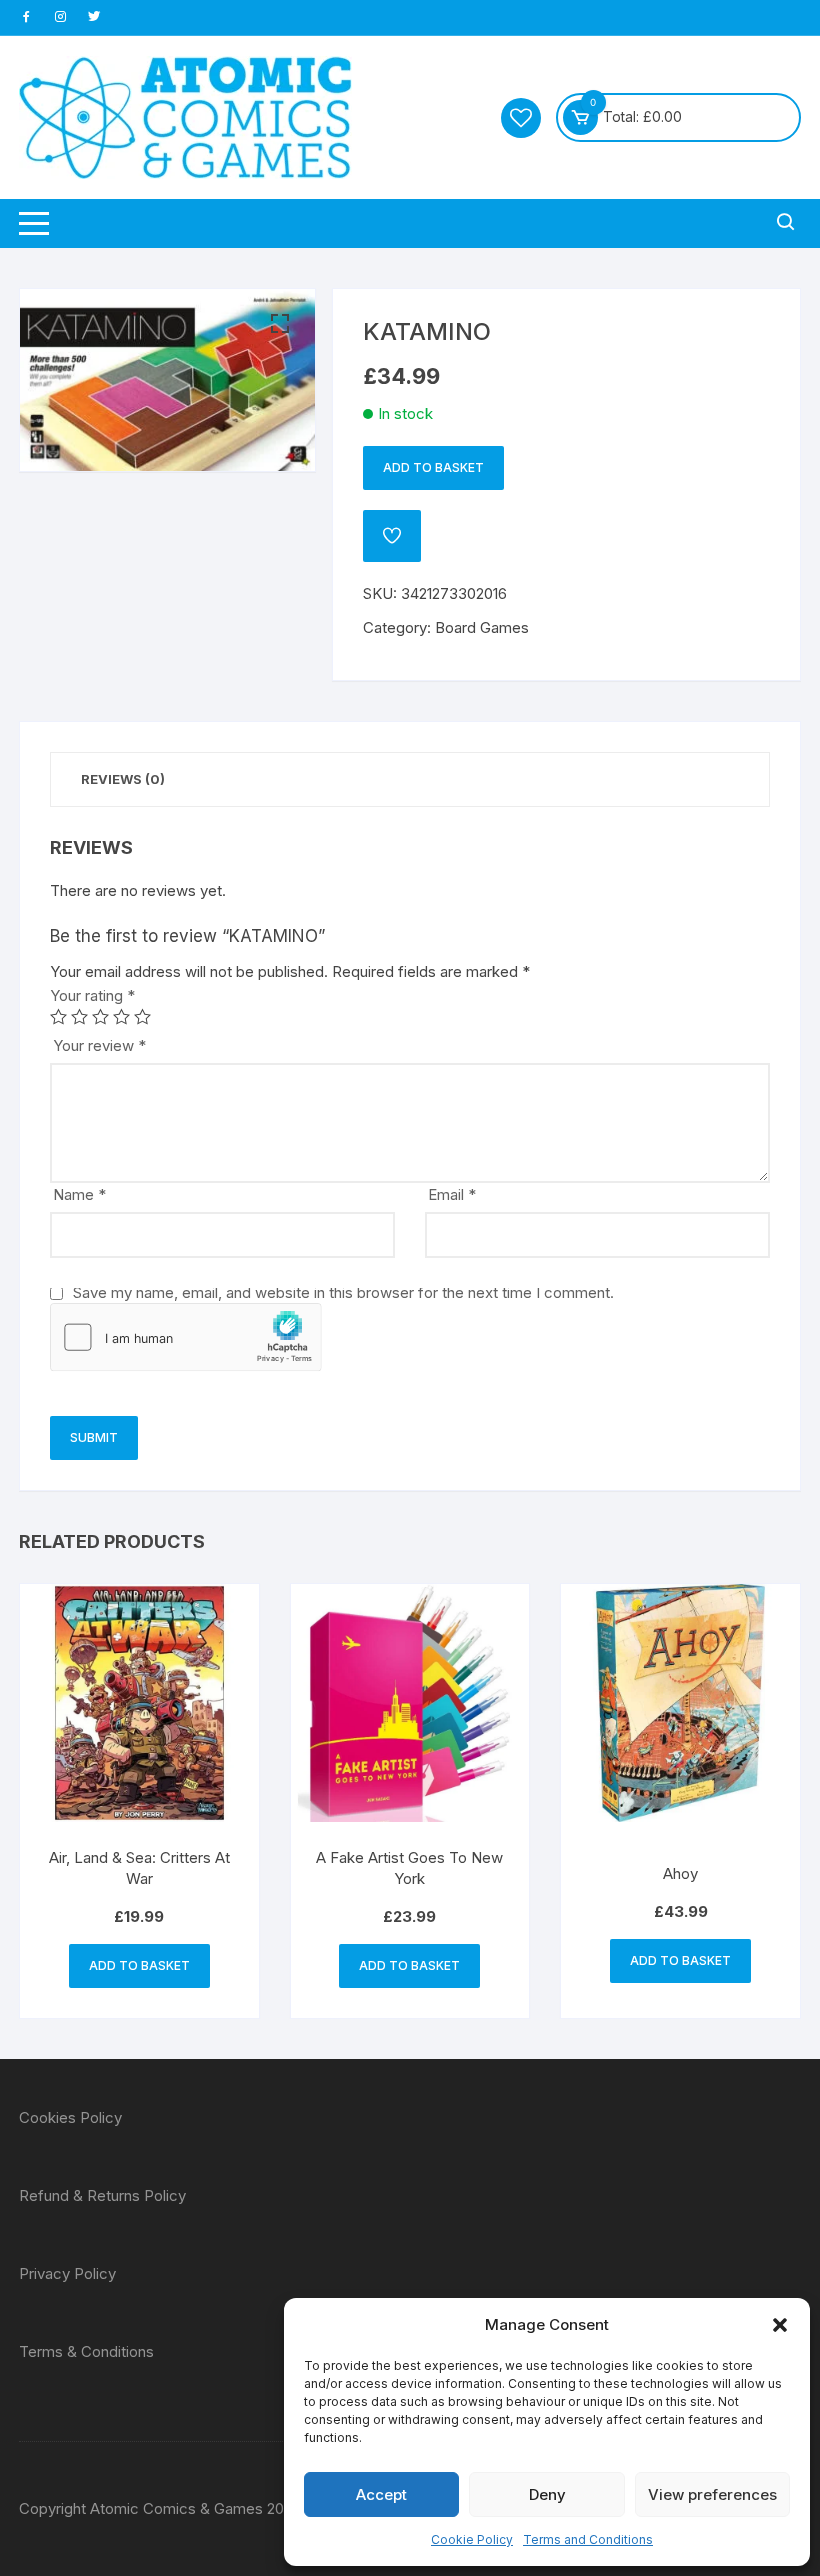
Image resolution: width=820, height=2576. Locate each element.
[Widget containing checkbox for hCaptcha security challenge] (186, 1337)
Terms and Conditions (588, 2540)
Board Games (482, 627)
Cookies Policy (70, 2118)
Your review (99, 1045)
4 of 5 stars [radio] (121, 1016)
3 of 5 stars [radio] (100, 1016)
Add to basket (433, 467)
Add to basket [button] (139, 1966)
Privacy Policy (67, 2274)
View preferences (712, 2495)
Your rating (92, 995)
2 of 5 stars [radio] (79, 1016)
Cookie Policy (472, 2540)
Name (79, 1194)
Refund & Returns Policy (102, 2196)
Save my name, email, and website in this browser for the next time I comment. (343, 1293)
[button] (780, 2325)
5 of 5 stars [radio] (142, 1016)
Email (452, 1194)
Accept (381, 2495)
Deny (547, 2495)
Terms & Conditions (86, 2352)
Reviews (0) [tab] (123, 779)
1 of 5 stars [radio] (58, 1016)
